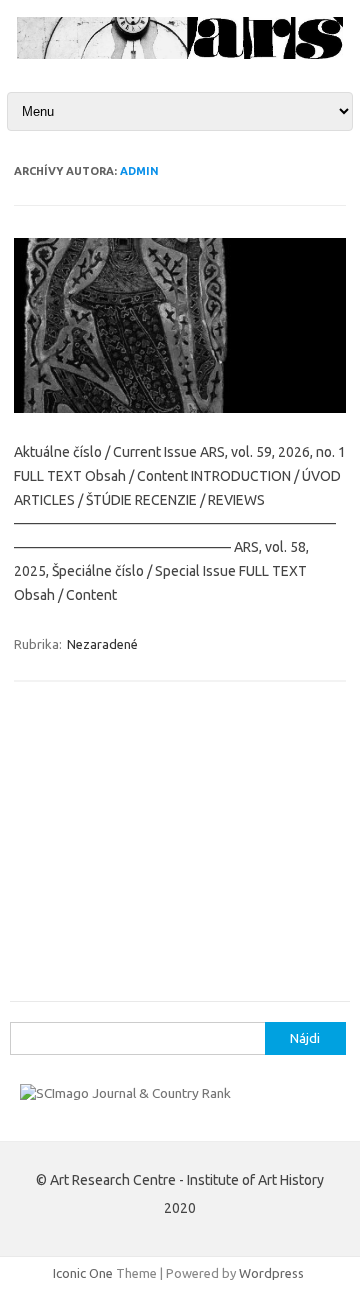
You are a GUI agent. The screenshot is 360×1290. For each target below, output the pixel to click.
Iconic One (83, 1273)
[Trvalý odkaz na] (180, 408)
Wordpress (271, 1273)
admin (139, 171)
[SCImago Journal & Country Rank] (125, 1093)
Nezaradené (102, 644)
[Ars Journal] (180, 54)
